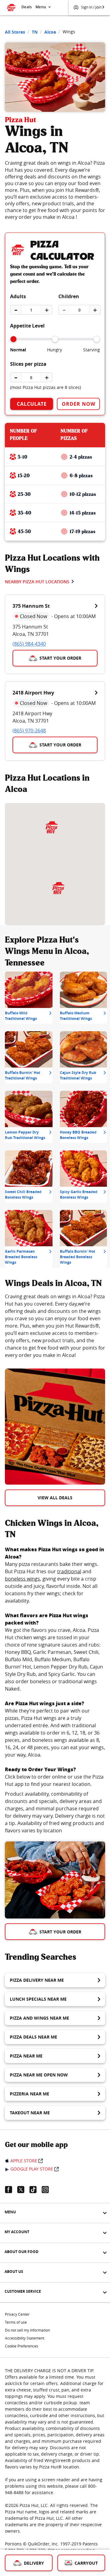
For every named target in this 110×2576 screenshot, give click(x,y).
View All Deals (55, 1498)
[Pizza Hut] (58, 888)
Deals (27, 7)
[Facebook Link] (11, 2189)
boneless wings (22, 1579)
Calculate (32, 404)
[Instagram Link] (48, 2189)
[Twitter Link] (23, 2189)
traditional (69, 1571)
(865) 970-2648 (29, 731)
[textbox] (55, 1326)
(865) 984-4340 (29, 644)
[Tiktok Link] (35, 2189)
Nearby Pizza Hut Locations (37, 582)
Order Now (79, 404)
